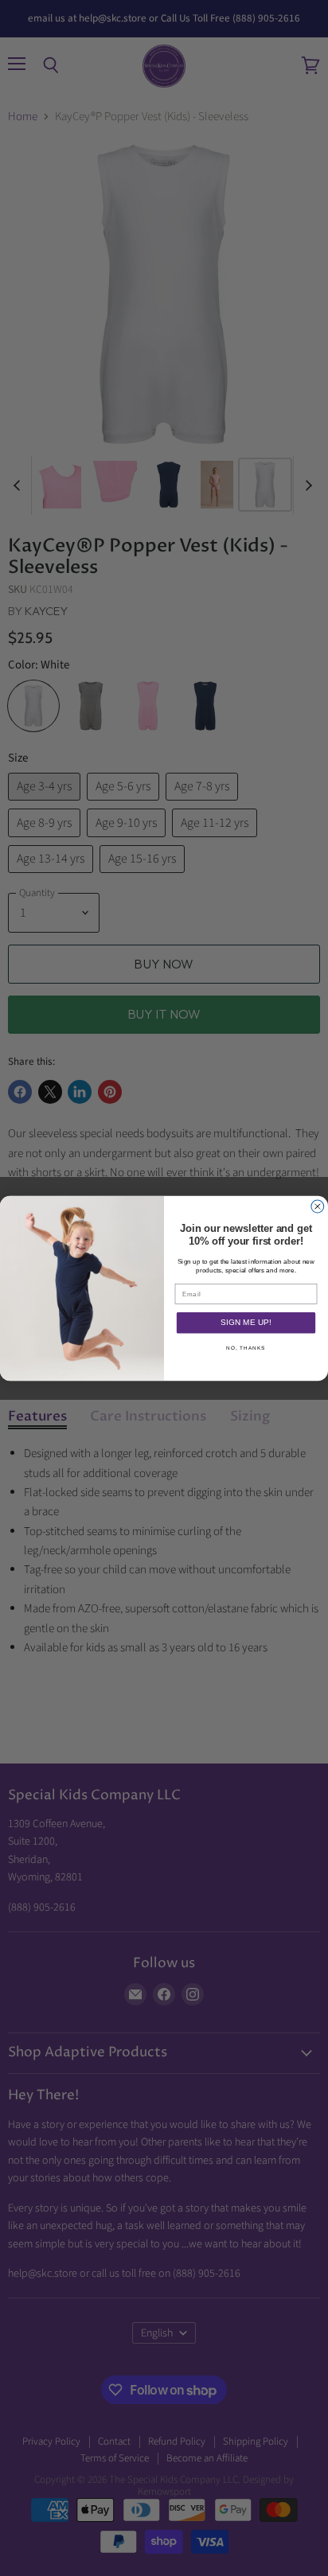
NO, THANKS (246, 1348)
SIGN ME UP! (246, 1323)
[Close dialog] (318, 1206)
